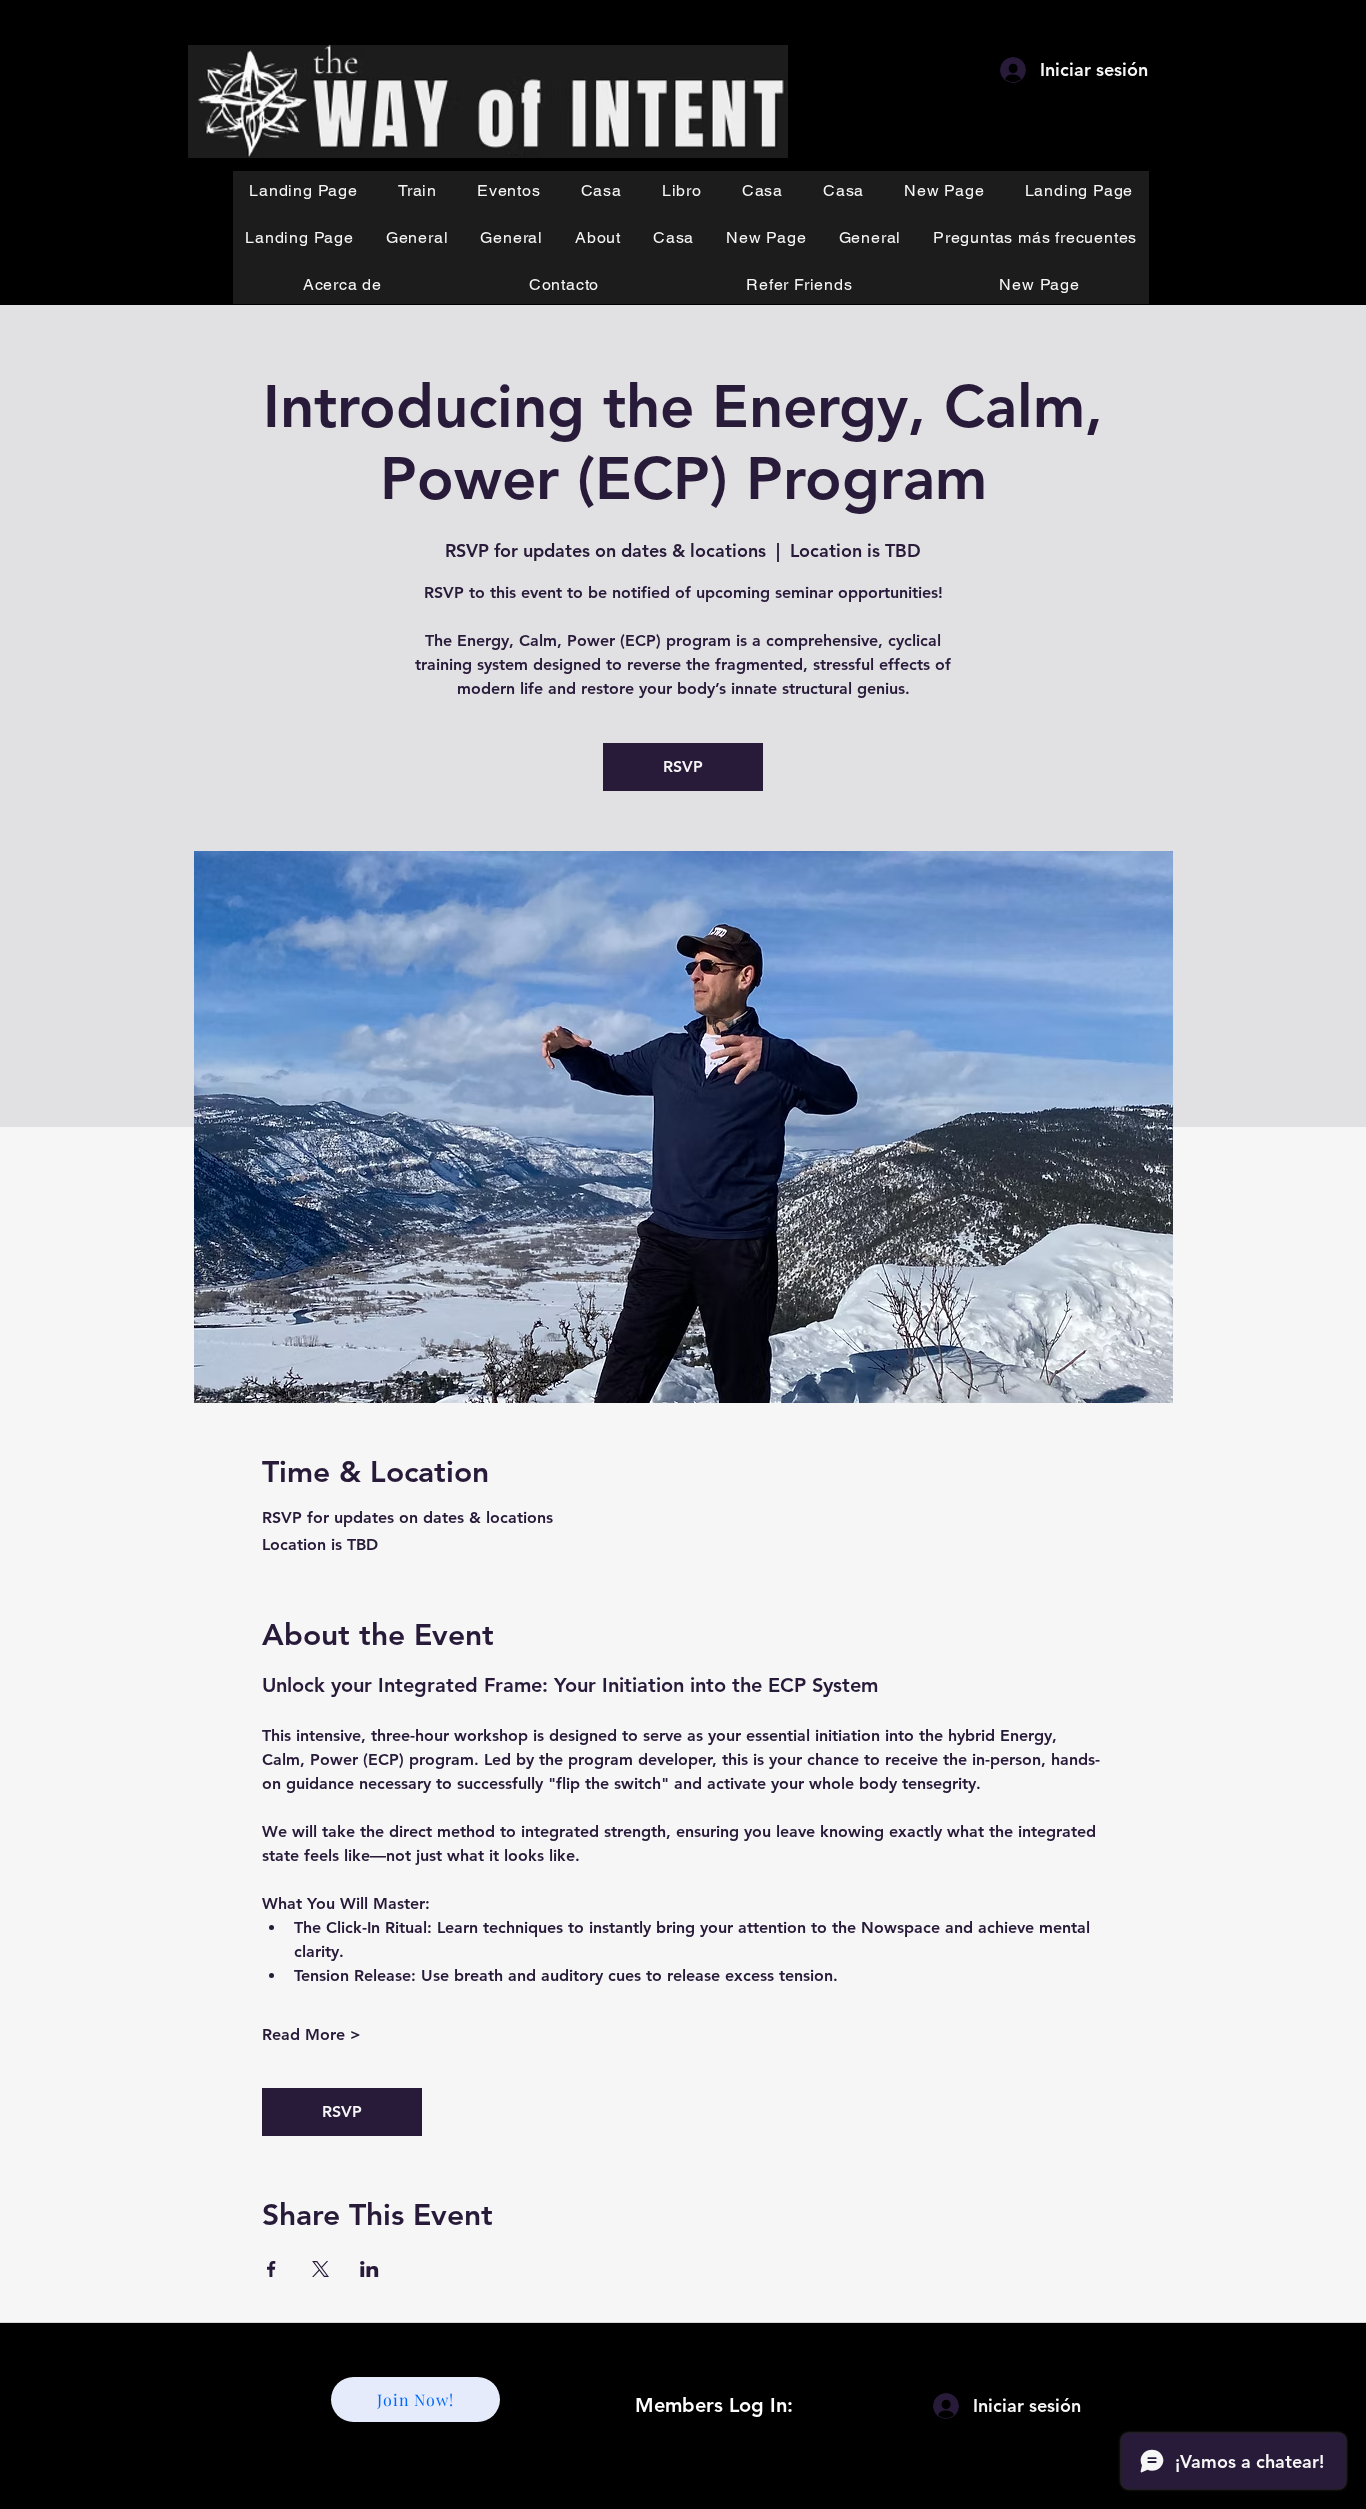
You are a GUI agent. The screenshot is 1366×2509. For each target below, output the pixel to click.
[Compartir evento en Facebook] (271, 2269)
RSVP (683, 766)
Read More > (311, 2034)
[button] (417, 190)
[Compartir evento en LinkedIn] (369, 2269)
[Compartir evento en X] (320, 2269)
